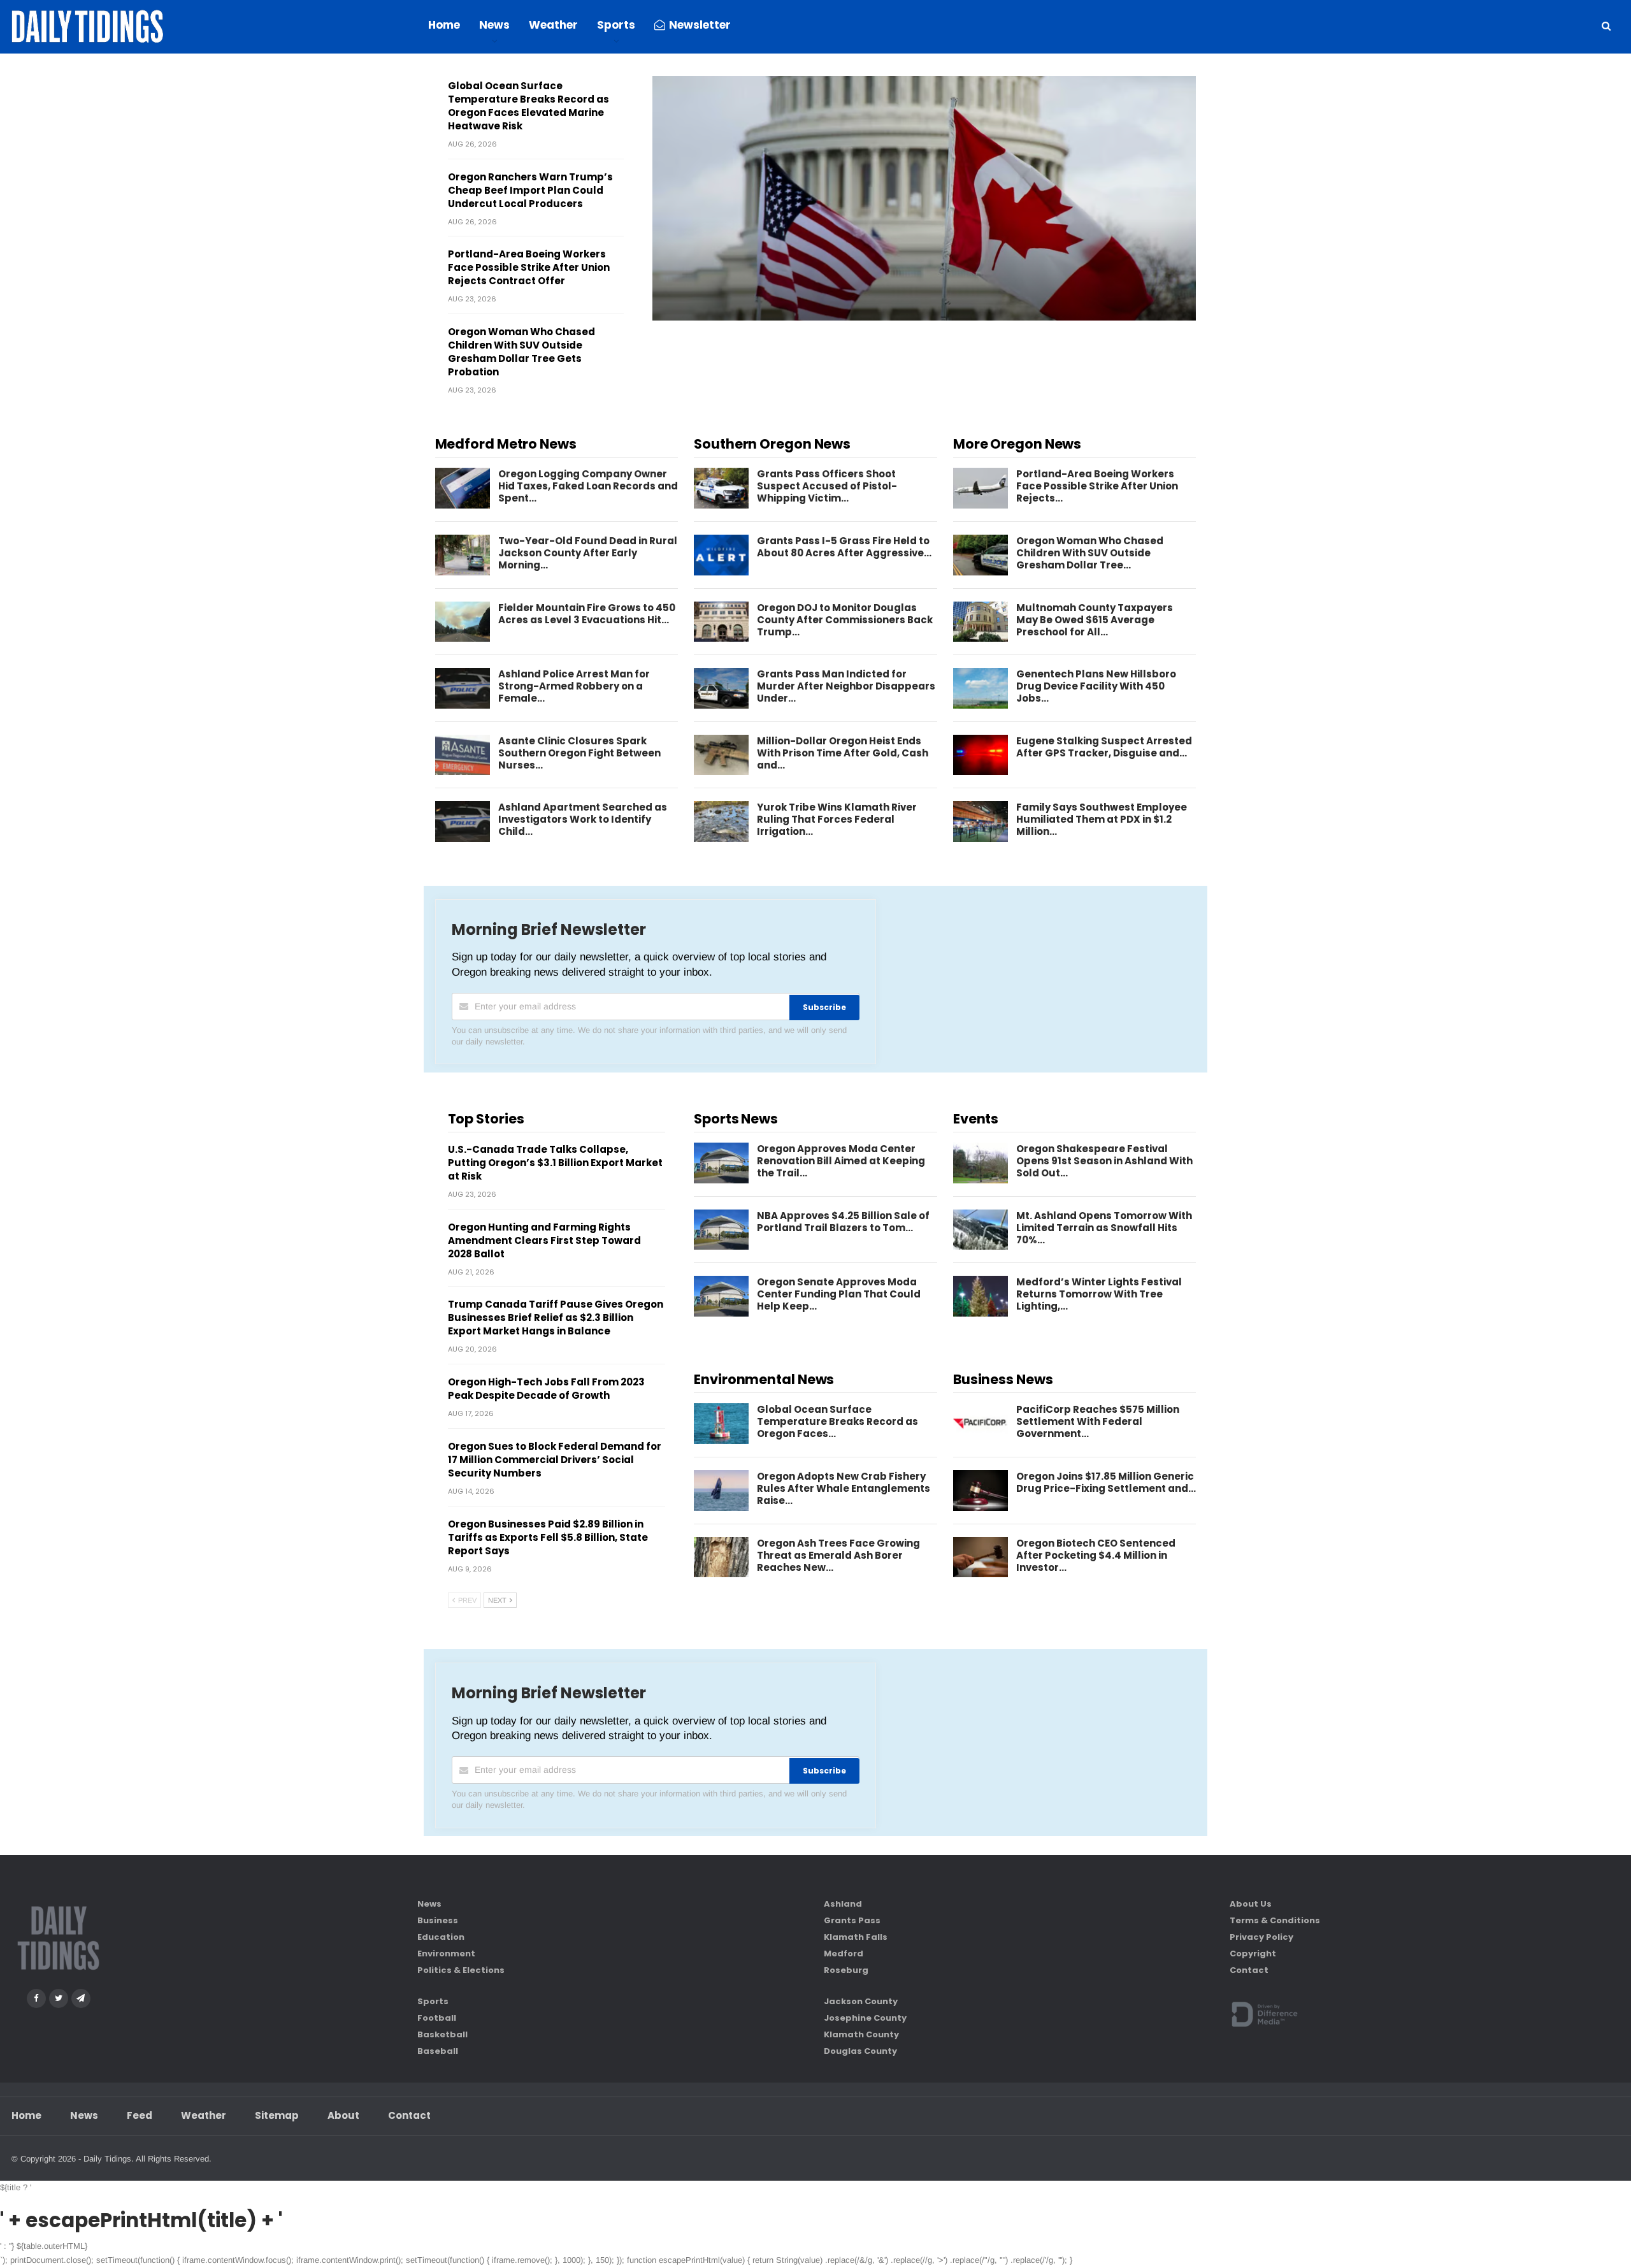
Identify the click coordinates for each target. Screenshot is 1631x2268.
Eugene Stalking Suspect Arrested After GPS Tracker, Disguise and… (1104, 747)
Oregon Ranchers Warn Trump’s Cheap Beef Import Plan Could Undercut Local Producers (530, 190)
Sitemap (277, 2115)
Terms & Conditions (1275, 1920)
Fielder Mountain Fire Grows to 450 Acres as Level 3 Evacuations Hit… (587, 614)
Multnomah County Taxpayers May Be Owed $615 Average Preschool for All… (1095, 620)
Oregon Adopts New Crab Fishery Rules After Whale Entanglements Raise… (844, 1488)
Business (438, 1920)
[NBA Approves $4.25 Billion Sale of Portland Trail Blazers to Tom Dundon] (721, 1230)
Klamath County (861, 2034)
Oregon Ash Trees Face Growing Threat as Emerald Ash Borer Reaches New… (838, 1555)
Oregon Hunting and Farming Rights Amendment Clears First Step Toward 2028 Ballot (544, 1240)
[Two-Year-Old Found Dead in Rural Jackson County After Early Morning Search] (463, 555)
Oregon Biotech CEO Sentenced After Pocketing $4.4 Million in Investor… (1096, 1555)
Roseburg (846, 1970)
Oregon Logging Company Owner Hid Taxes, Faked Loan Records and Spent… (588, 486)
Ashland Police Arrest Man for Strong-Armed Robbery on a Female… (574, 686)
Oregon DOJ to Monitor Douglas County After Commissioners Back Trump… (845, 620)
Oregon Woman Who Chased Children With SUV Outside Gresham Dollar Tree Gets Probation (521, 352)
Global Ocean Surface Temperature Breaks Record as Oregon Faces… (837, 1421)
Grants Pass (852, 1920)
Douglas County (860, 2051)
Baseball (438, 2051)
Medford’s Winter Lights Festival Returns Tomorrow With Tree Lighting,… (1099, 1294)
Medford (844, 1954)
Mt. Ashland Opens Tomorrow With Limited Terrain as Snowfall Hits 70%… (1104, 1228)
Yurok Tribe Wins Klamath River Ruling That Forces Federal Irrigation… (837, 819)
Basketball (442, 2034)
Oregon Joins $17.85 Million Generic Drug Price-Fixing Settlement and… (1106, 1482)
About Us (1251, 1904)
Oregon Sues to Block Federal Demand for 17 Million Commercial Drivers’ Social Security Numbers (555, 1460)
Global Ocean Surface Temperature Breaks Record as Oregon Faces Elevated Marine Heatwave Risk (528, 106)
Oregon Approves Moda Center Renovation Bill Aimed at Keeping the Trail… (841, 1161)
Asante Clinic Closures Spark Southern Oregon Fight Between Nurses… (579, 753)
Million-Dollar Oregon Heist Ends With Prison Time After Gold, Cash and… (843, 753)
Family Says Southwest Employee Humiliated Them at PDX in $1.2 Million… (1102, 819)
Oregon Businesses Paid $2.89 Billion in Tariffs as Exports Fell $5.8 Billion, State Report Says (548, 1537)
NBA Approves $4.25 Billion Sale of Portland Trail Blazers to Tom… (843, 1222)
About (343, 2115)
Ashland (843, 1904)
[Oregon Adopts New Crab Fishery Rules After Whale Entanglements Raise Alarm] (721, 1491)
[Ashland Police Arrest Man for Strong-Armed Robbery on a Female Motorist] (463, 688)
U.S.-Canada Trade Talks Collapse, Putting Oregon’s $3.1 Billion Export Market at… (892, 307)
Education (441, 1937)
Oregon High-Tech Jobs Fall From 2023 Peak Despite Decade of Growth (546, 1389)
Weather (553, 25)
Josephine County (865, 2018)
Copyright (1253, 1954)
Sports (616, 25)
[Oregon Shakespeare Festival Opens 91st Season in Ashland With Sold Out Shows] (981, 1163)
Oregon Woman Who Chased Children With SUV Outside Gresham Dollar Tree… (1090, 553)
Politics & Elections (461, 1970)
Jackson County (861, 2001)
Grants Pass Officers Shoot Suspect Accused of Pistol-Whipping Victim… (827, 486)
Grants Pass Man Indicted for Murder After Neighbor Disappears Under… (846, 686)
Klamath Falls (856, 1937)
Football (437, 2018)
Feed (140, 2115)
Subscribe (824, 1007)
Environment (446, 1954)
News (494, 25)
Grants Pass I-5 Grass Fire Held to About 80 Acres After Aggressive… (844, 547)
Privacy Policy (1261, 1937)
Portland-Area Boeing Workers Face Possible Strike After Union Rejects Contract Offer (529, 267)
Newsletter (700, 25)
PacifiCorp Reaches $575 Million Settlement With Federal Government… (1098, 1421)
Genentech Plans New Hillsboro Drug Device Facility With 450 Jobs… (1096, 686)
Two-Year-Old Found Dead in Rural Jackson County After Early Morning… (588, 553)
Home (444, 25)
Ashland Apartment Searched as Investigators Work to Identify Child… (583, 819)
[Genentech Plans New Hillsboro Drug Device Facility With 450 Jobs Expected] (981, 688)
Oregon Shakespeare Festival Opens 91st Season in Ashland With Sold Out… (1104, 1161)
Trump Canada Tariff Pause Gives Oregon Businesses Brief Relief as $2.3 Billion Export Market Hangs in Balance (556, 1318)
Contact (1249, 1970)
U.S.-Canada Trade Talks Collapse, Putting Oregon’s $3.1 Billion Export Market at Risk (555, 1163)
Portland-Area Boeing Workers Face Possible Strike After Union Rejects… (1097, 486)
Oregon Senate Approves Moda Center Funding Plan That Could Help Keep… (839, 1294)
